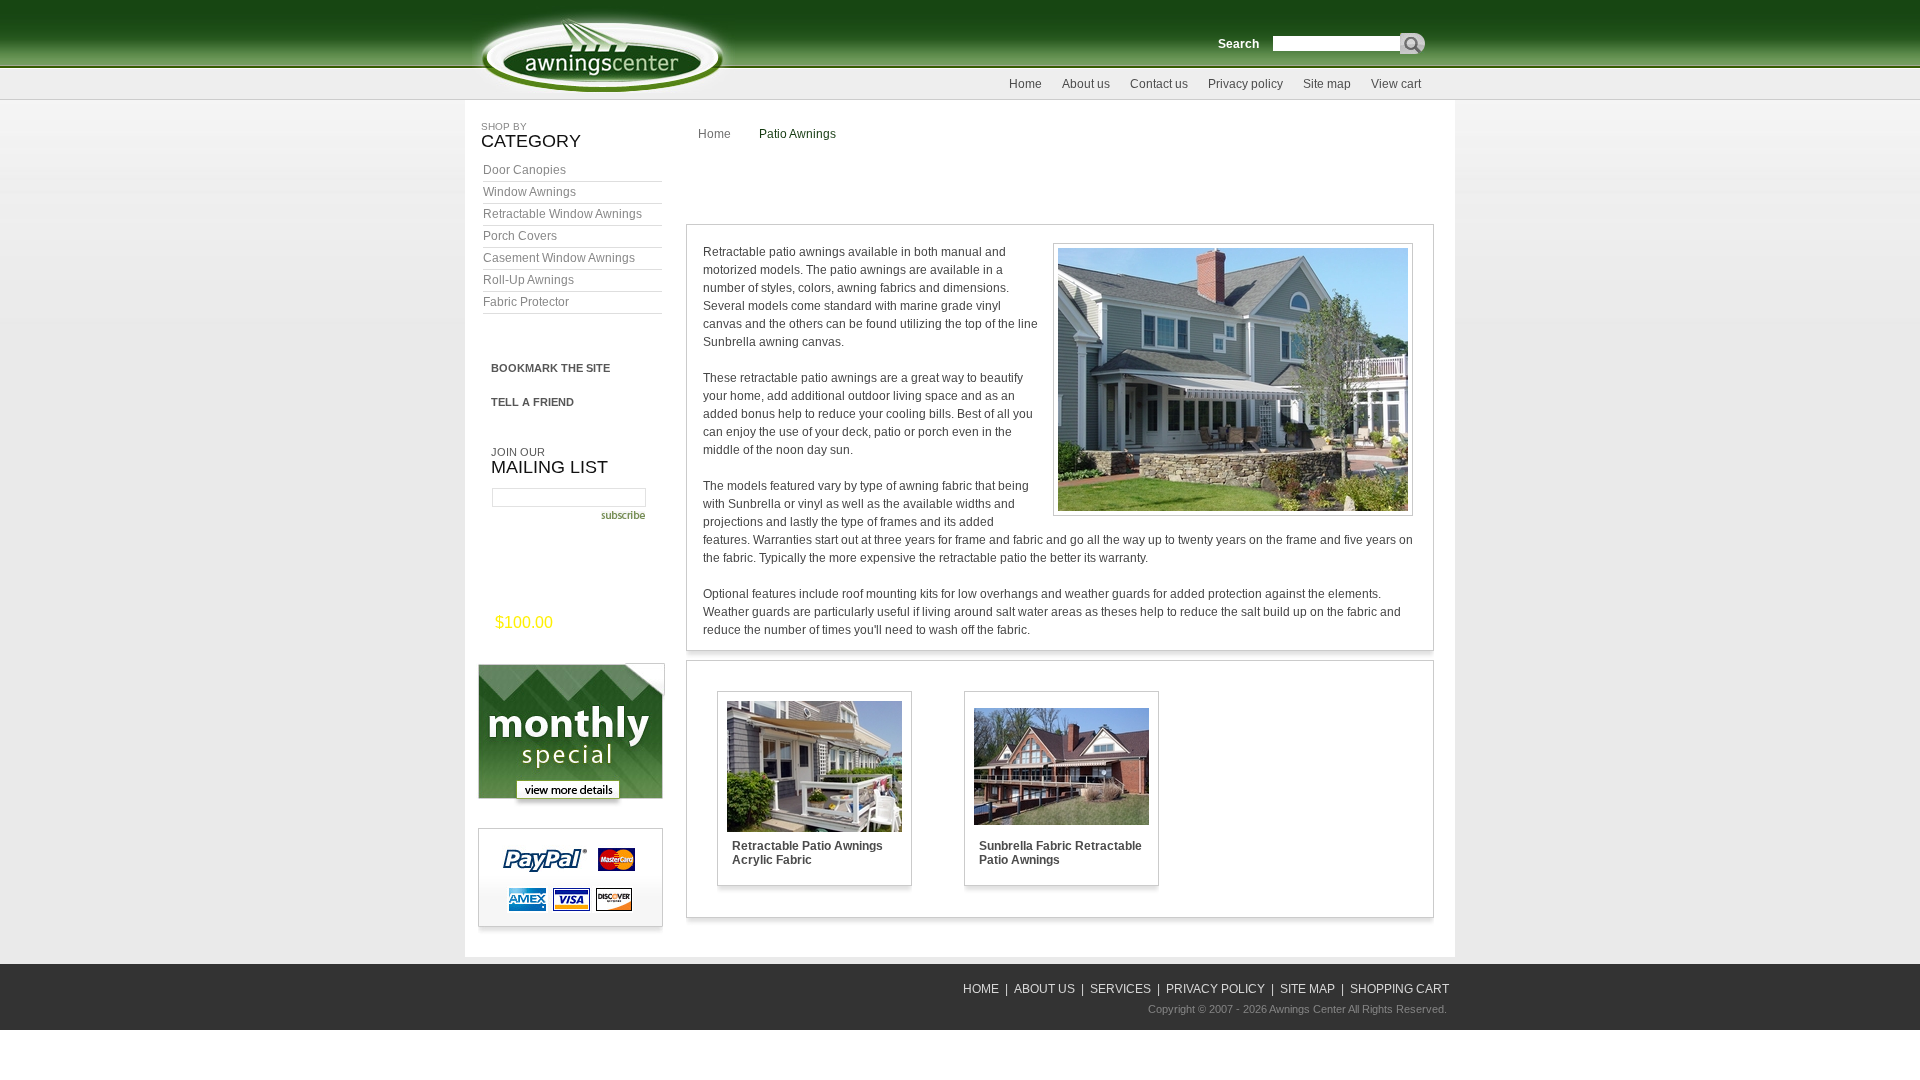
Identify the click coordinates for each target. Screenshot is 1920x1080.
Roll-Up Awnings (528, 280)
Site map (1327, 84)
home (981, 989)
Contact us (1159, 84)
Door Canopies (524, 170)
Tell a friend (532, 402)
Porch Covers (520, 236)
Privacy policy (1245, 84)
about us (1044, 989)
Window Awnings (529, 192)
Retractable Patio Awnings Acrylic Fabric (807, 853)
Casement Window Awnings (559, 258)
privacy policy (1215, 989)
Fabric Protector (526, 302)
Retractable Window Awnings (562, 214)
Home (1025, 84)
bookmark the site (550, 368)
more (585, 624)
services (1120, 989)
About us (1086, 84)
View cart (1396, 84)
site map (1307, 989)
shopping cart (1399, 989)
